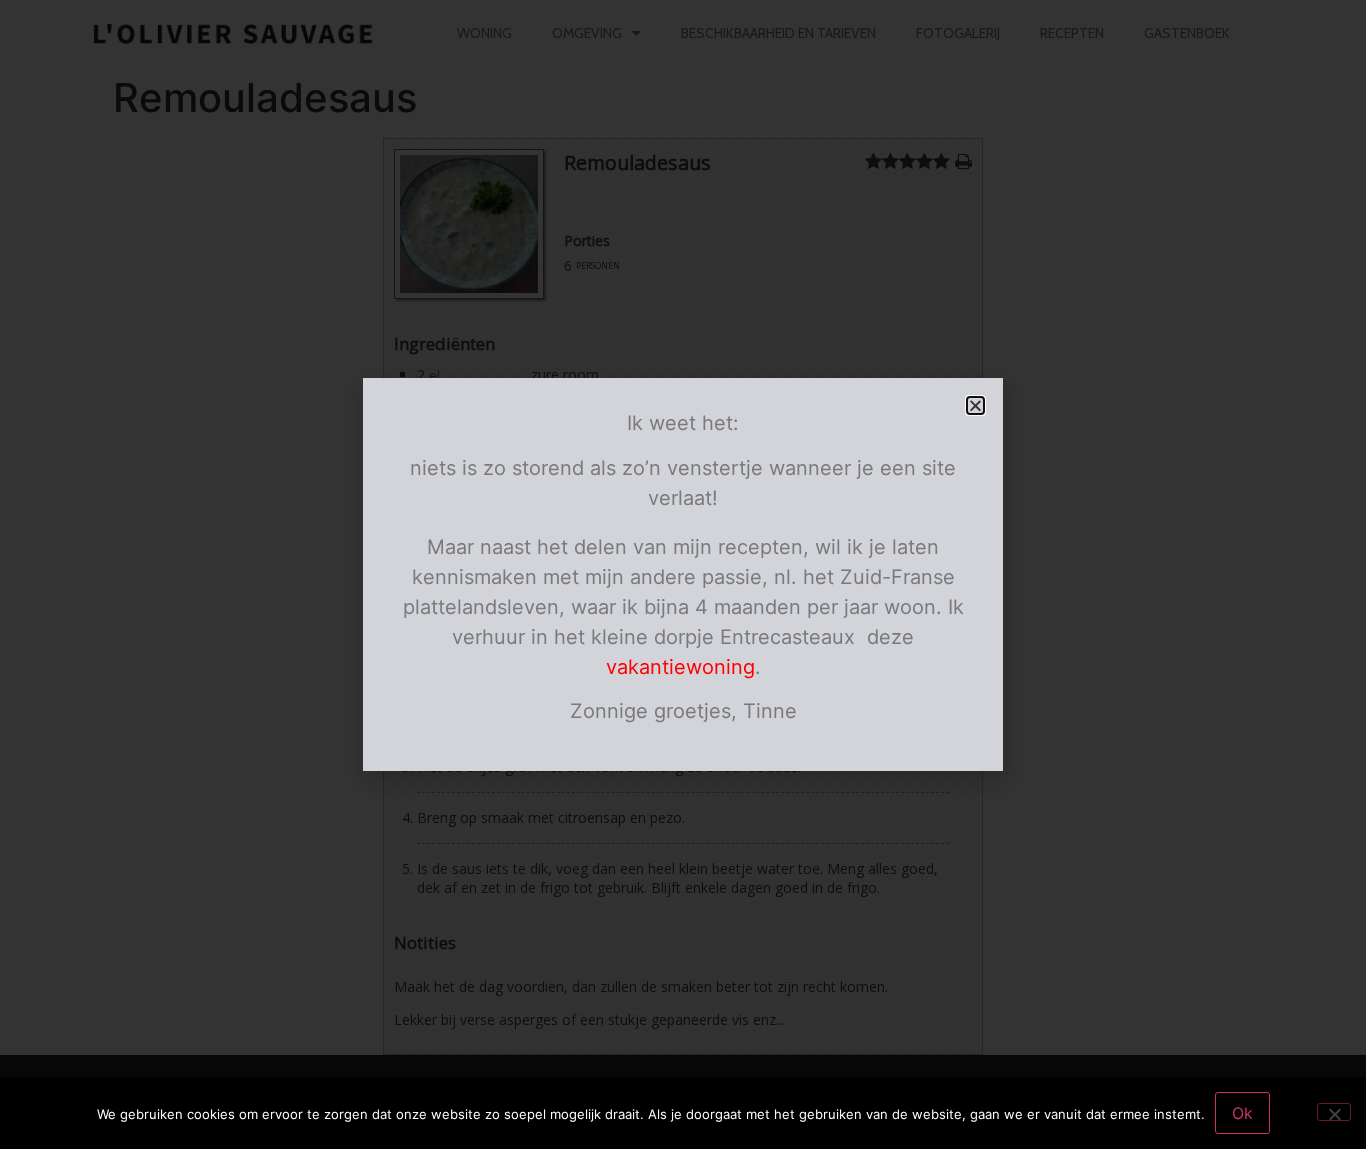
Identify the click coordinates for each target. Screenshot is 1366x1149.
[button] (975, 405)
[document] (683, 574)
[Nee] (1334, 1112)
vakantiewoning (680, 667)
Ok (1242, 1113)
